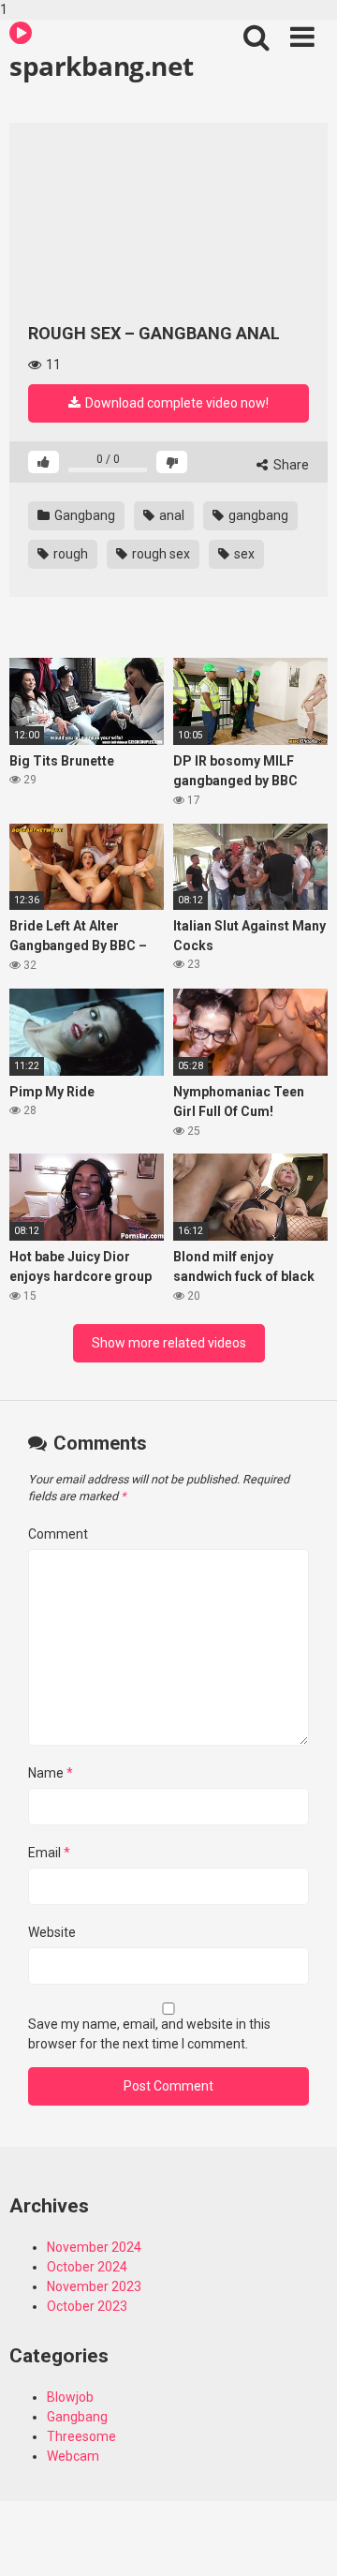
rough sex (160, 554)
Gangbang (83, 515)
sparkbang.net (102, 66)
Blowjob (70, 2397)
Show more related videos (169, 1343)
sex (243, 554)
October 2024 (87, 2267)
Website (52, 1932)
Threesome (81, 2436)
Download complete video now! (176, 403)
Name (51, 1773)
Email (49, 1853)
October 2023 (87, 2306)
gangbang (257, 515)
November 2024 (94, 2247)
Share (290, 465)
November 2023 (94, 2286)
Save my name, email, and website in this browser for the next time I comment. (149, 2034)
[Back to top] (302, 2541)
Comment (58, 1534)
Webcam (73, 2456)
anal (170, 515)
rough (69, 554)
